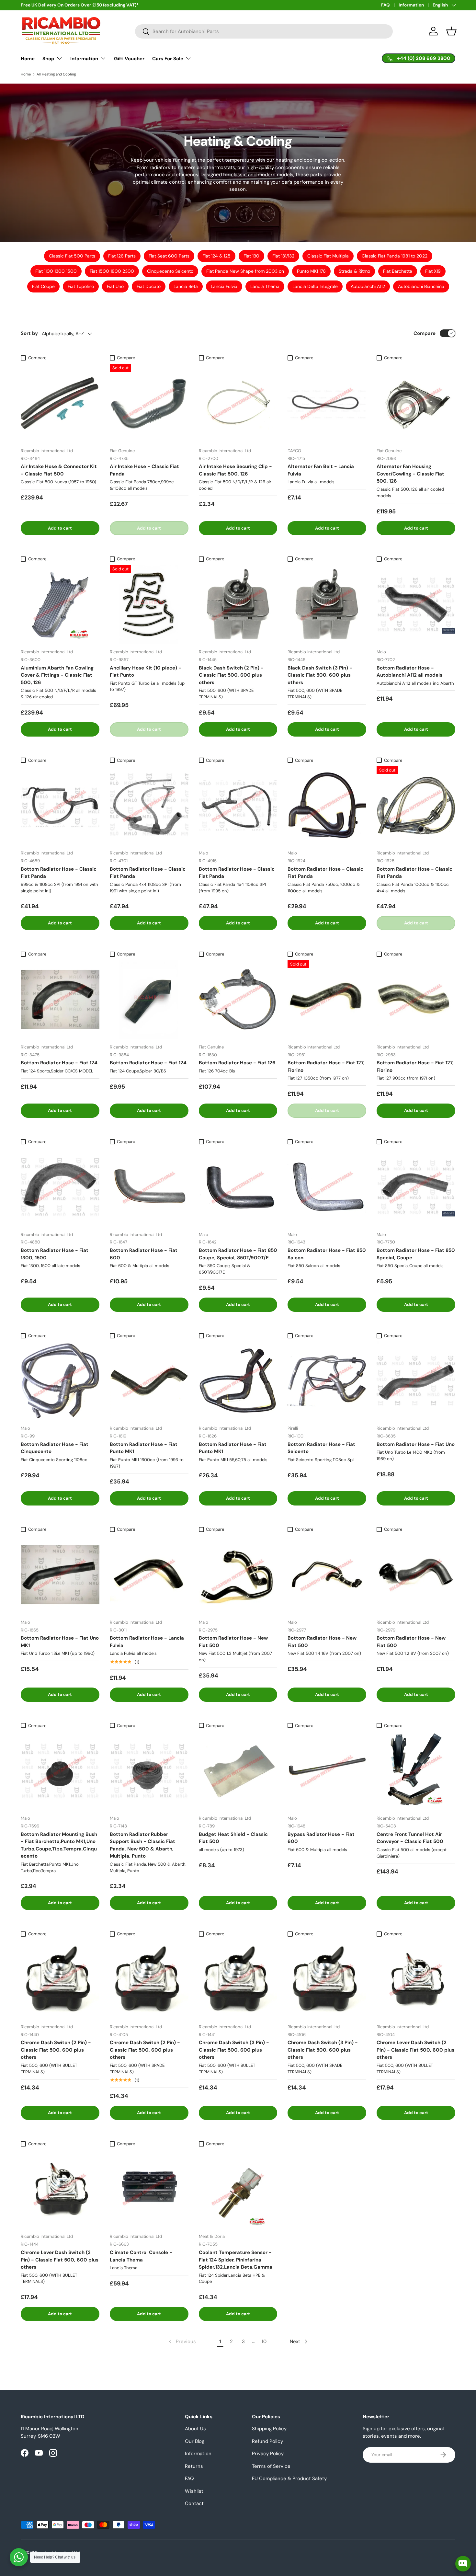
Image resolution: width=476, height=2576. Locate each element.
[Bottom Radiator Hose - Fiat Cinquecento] (60, 1381)
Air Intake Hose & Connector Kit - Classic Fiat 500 (59, 470)
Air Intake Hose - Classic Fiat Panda (144, 470)
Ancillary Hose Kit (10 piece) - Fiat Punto (146, 672)
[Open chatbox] (463, 2564)
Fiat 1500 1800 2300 (112, 271)
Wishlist (194, 2491)
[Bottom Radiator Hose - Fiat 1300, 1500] (60, 1187)
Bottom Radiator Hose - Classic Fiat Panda (59, 873)
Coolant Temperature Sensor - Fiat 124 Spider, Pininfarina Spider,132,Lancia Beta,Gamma (236, 2260)
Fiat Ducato (149, 286)
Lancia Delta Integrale (315, 286)
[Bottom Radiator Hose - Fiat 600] (149, 1187)
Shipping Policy (269, 2429)
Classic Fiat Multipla (328, 256)
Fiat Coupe (43, 286)
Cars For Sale (168, 59)
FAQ (385, 5)
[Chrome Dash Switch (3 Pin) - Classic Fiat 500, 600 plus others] (238, 1979)
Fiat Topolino (81, 286)
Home (28, 59)
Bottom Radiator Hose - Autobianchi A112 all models (409, 672)
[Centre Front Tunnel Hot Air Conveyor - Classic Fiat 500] (416, 1771)
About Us (195, 2429)
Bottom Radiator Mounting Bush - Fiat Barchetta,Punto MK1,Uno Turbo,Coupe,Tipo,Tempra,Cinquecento (59, 1845)
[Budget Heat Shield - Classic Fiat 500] (238, 1771)
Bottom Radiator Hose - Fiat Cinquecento (55, 1448)
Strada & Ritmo (354, 271)
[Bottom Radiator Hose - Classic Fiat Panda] (60, 805)
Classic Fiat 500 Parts (72, 256)
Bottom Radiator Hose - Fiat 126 (237, 1063)
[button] (451, 31)
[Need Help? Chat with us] (19, 2557)
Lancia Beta (186, 286)
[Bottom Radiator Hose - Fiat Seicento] (327, 1381)
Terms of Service (271, 2466)
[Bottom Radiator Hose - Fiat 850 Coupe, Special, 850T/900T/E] (238, 1187)
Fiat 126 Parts (122, 256)
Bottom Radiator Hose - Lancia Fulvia (147, 1642)
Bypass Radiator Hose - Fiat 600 (321, 1838)
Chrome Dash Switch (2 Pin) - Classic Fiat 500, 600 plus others (56, 2050)
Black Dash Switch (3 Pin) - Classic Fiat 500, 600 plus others (320, 675)
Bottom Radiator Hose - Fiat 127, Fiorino (326, 1066)
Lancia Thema (265, 286)
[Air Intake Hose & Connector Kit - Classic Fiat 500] (60, 403)
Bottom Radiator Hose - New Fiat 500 (233, 1642)
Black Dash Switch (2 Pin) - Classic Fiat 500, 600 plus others (231, 675)
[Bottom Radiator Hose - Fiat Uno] (416, 1381)
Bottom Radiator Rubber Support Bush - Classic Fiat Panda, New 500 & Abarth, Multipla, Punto (142, 1845)
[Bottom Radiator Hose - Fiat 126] (238, 999)
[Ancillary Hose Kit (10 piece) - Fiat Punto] (149, 604)
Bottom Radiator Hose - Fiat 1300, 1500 (55, 1254)
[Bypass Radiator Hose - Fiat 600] (327, 1771)
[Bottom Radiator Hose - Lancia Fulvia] (149, 1575)
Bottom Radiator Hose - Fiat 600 (144, 1254)
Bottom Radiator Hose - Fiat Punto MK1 (144, 1448)
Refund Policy (267, 2441)
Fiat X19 (433, 271)
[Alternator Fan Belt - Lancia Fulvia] (327, 403)
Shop (48, 59)
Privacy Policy (268, 2454)
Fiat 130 (251, 256)
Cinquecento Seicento (170, 271)
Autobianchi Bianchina (421, 286)
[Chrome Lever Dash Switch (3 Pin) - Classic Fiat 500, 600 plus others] (60, 2189)
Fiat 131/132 (283, 256)
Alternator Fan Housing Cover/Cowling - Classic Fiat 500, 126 (410, 474)
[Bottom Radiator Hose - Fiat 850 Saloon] (327, 1187)
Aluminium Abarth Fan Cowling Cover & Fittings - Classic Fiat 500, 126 (57, 675)
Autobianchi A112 (368, 286)
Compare (425, 333)
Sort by (29, 333)
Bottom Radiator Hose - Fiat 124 (59, 1063)
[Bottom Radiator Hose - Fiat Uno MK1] (60, 1575)
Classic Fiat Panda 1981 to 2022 (395, 256)
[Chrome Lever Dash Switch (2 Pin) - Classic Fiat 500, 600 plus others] (416, 1979)
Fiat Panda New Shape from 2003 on (245, 271)
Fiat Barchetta (398, 271)
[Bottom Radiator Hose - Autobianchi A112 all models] (416, 604)
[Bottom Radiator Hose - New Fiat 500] (238, 1575)
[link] (182, 2341)
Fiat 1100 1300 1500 (56, 271)
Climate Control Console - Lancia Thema (141, 2256)
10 (264, 2341)
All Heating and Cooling (56, 74)
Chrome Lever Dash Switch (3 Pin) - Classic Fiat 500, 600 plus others (60, 2260)
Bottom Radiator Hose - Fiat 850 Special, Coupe (416, 1254)
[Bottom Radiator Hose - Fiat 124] (60, 999)
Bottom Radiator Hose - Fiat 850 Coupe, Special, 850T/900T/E (238, 1254)
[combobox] (264, 31)
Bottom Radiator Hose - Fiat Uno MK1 (60, 1642)
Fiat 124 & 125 (216, 256)
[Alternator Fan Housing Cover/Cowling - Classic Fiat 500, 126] (416, 403)
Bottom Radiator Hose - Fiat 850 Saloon (327, 1254)
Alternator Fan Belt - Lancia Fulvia (321, 470)
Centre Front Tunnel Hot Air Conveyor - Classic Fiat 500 (410, 1838)
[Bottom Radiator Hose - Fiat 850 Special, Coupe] (416, 1187)
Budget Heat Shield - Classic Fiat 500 (233, 1838)
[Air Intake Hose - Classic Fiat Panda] (149, 403)
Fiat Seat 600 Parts (169, 256)
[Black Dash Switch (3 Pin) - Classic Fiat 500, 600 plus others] (327, 604)
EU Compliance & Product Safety (289, 2479)
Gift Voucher (129, 59)
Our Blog (195, 2441)
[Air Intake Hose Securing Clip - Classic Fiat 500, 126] (238, 403)
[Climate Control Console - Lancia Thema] (149, 2189)
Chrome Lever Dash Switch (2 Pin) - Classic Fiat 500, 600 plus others (415, 2050)
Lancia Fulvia (224, 286)
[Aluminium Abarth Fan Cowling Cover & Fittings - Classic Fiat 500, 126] (60, 604)
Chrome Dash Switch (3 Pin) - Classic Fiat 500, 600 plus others (234, 2050)
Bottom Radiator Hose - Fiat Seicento (321, 1448)
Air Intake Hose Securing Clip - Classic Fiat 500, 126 (235, 470)
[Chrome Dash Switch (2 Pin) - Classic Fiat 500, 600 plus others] (60, 1979)
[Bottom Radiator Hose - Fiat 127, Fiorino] (327, 999)
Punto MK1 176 (311, 271)
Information (411, 5)
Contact (194, 2503)
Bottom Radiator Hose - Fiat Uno (416, 1444)
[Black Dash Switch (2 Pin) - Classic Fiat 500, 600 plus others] (238, 604)
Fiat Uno (115, 286)
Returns (194, 2466)
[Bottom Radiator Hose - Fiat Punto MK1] (149, 1381)
